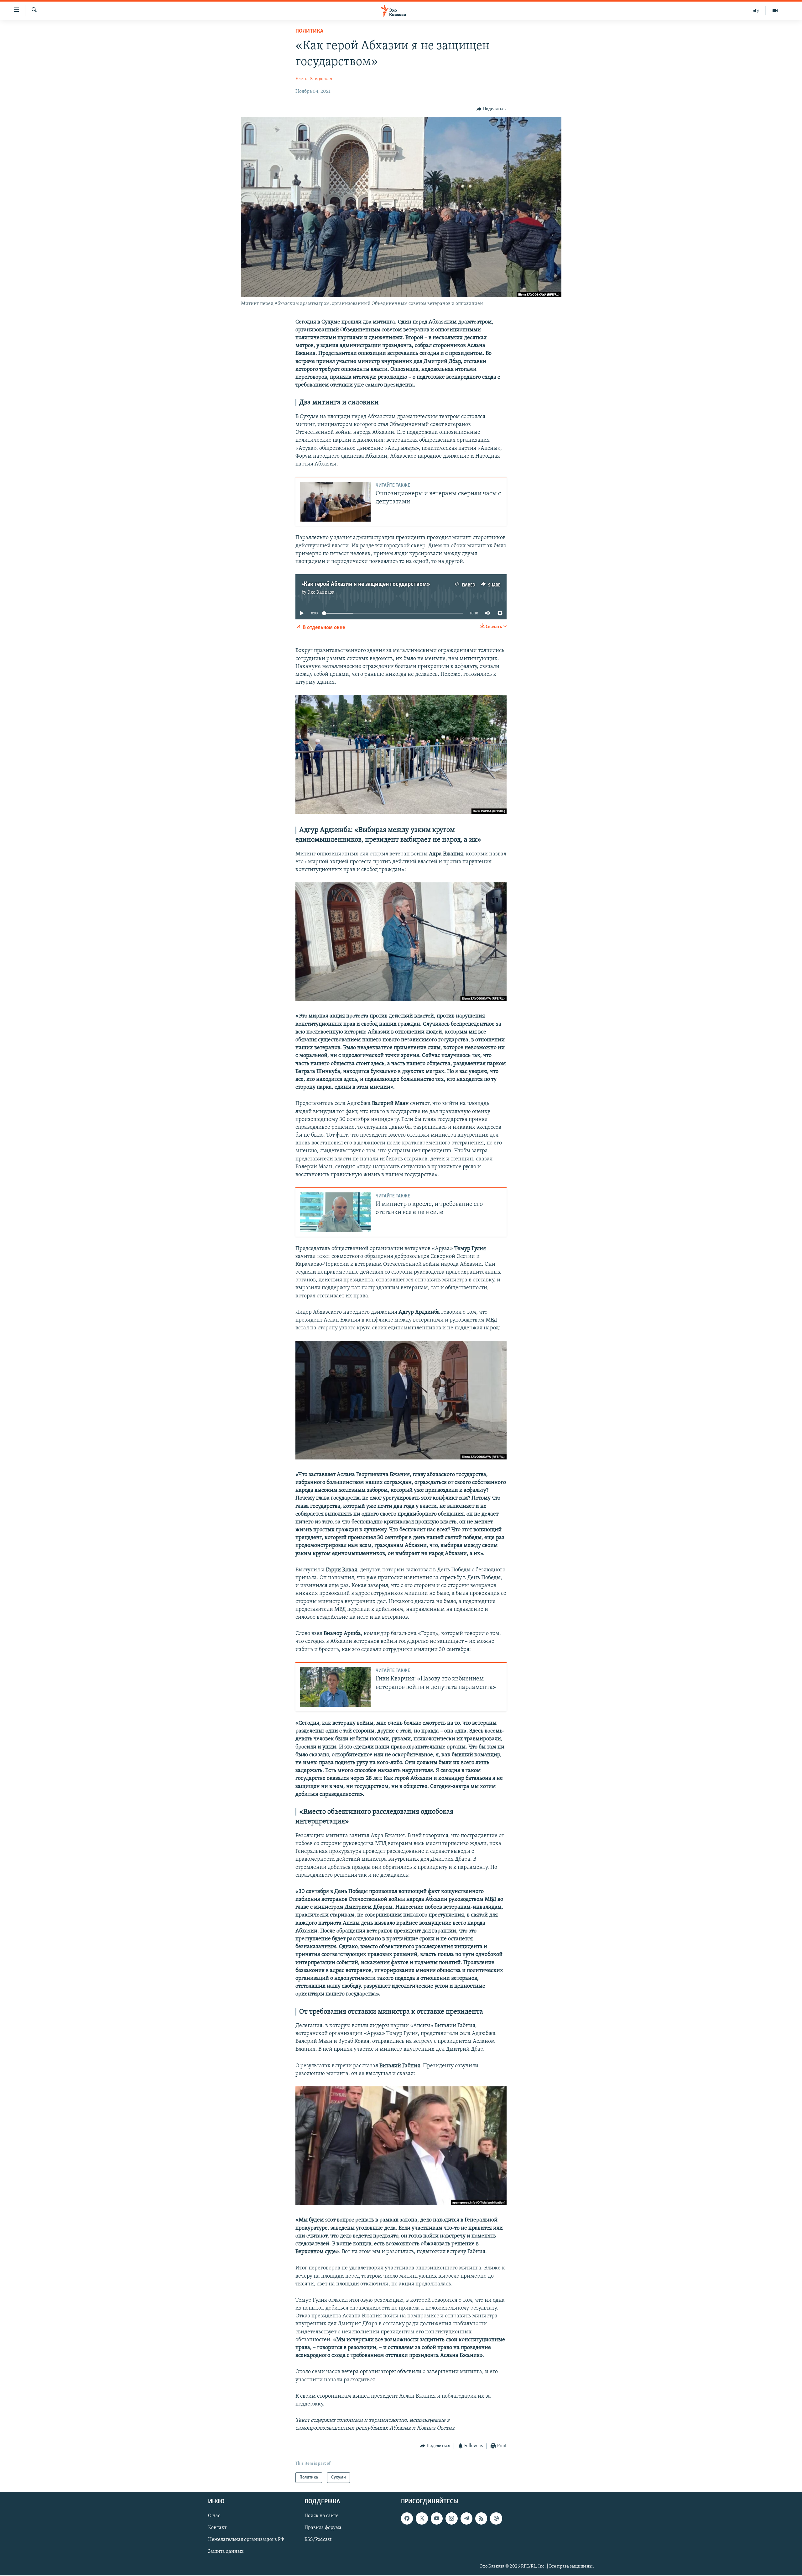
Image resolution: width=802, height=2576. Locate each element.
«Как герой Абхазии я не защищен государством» (365, 584)
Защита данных (226, 2552)
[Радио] (756, 11)
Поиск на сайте (322, 2516)
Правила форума (323, 2528)
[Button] (492, 109)
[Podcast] (496, 2518)
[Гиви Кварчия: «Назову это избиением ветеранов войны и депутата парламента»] (335, 1687)
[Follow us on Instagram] (451, 2518)
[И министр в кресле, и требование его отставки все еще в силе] (335, 1212)
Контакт (217, 2528)
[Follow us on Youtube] (437, 2518)
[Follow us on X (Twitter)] (422, 2518)
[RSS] (481, 2518)
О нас (214, 2516)
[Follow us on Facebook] (407, 2518)
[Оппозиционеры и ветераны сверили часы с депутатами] (335, 502)
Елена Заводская (314, 79)
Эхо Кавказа (321, 592)
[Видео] (775, 11)
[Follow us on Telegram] (466, 2518)
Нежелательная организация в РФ (246, 2540)
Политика (309, 31)
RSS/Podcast (318, 2540)
